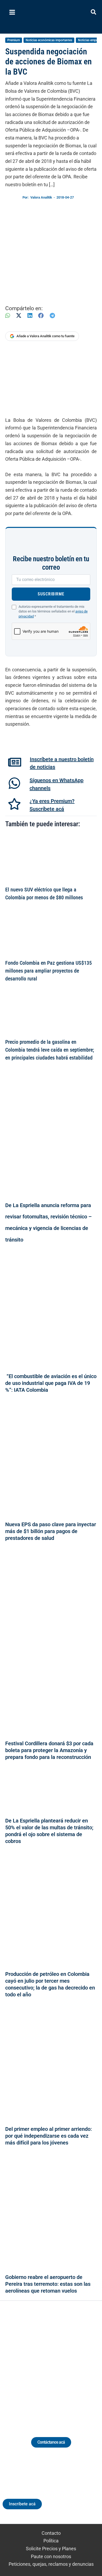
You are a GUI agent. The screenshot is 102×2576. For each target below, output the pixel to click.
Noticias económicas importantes (49, 40)
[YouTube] (66, 2363)
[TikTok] (56, 2363)
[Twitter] (27, 2363)
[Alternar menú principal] (12, 12)
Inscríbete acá (22, 2504)
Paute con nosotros (51, 2556)
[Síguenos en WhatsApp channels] (14, 783)
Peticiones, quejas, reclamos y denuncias (51, 2564)
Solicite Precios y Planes (51, 2549)
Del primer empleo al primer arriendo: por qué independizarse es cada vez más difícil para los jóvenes (49, 2136)
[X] (19, 316)
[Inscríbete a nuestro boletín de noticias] (15, 762)
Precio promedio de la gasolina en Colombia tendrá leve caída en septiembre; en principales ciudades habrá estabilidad (50, 1050)
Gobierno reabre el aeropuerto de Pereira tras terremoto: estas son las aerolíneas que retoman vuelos (48, 2284)
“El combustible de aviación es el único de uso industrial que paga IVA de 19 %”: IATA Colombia (51, 1383)
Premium (14, 40)
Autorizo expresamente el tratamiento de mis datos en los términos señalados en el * (53, 612)
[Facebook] (41, 316)
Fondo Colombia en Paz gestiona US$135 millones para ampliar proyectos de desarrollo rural (49, 971)
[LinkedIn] (30, 316)
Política (51, 2541)
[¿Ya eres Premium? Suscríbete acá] (14, 804)
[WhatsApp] (8, 316)
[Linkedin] (36, 2363)
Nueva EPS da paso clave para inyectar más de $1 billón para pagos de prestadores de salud (51, 1531)
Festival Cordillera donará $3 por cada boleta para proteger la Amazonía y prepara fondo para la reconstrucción (49, 1750)
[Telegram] (52, 316)
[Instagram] (46, 2363)
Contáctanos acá (51, 2442)
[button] (94, 13)
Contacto (51, 2533)
